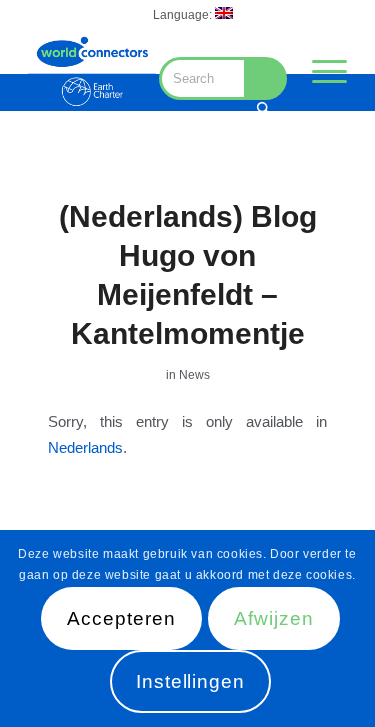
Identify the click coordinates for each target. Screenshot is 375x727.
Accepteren (121, 618)
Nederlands (85, 447)
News (194, 375)
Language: (184, 15)
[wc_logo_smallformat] (92, 71)
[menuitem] (193, 13)
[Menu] (319, 71)
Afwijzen (274, 618)
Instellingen (190, 681)
